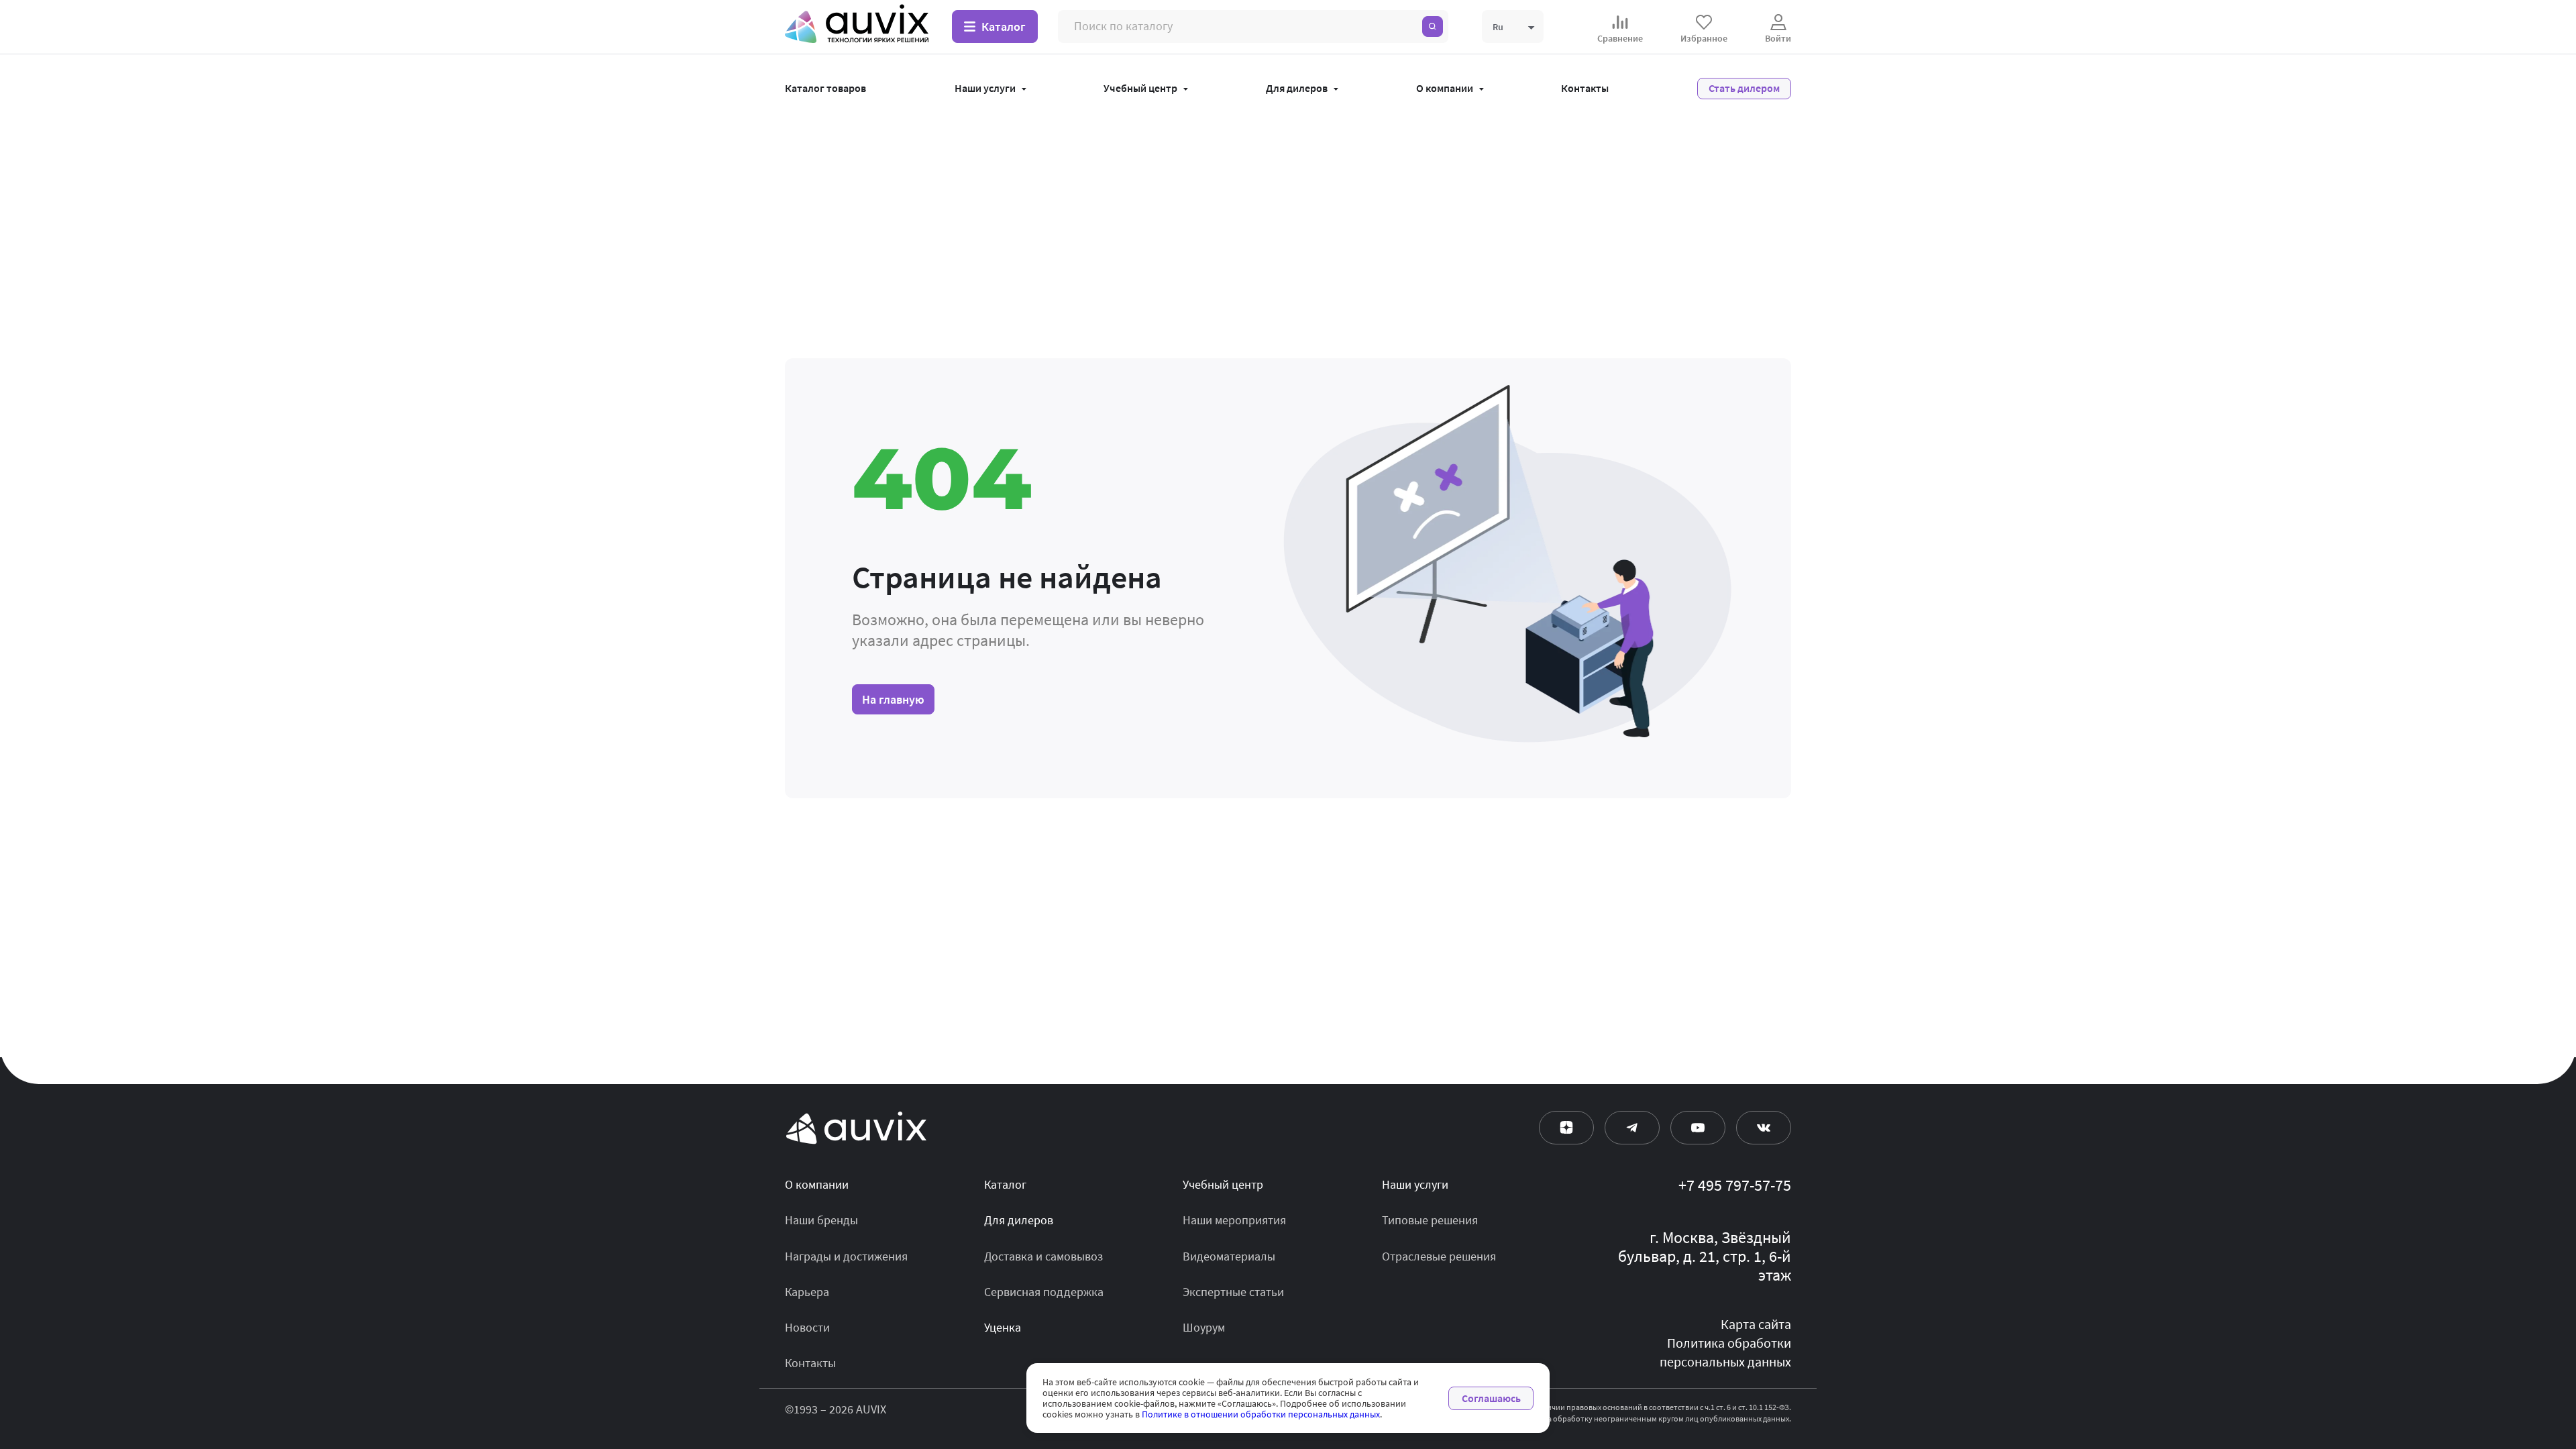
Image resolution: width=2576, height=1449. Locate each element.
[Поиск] (1433, 26)
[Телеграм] (1632, 1128)
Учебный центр (1140, 89)
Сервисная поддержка (1044, 1292)
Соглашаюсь (1491, 1398)
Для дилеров (1297, 89)
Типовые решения (1430, 1220)
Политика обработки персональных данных (1725, 1353)
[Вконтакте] (1764, 1128)
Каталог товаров (825, 89)
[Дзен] (1566, 1128)
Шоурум (1204, 1328)
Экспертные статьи (1233, 1292)
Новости (807, 1328)
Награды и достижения (846, 1256)
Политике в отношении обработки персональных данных (1261, 1414)
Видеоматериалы (1229, 1256)
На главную (893, 699)
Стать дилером (1744, 88)
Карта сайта (1756, 1325)
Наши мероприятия (1234, 1220)
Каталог (1005, 1185)
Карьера (807, 1292)
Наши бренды (821, 1220)
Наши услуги (985, 89)
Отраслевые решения (1439, 1256)
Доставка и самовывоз (1043, 1256)
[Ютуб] (1698, 1128)
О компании (1445, 89)
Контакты (1585, 89)
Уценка (1003, 1328)
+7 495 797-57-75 (1735, 1186)
